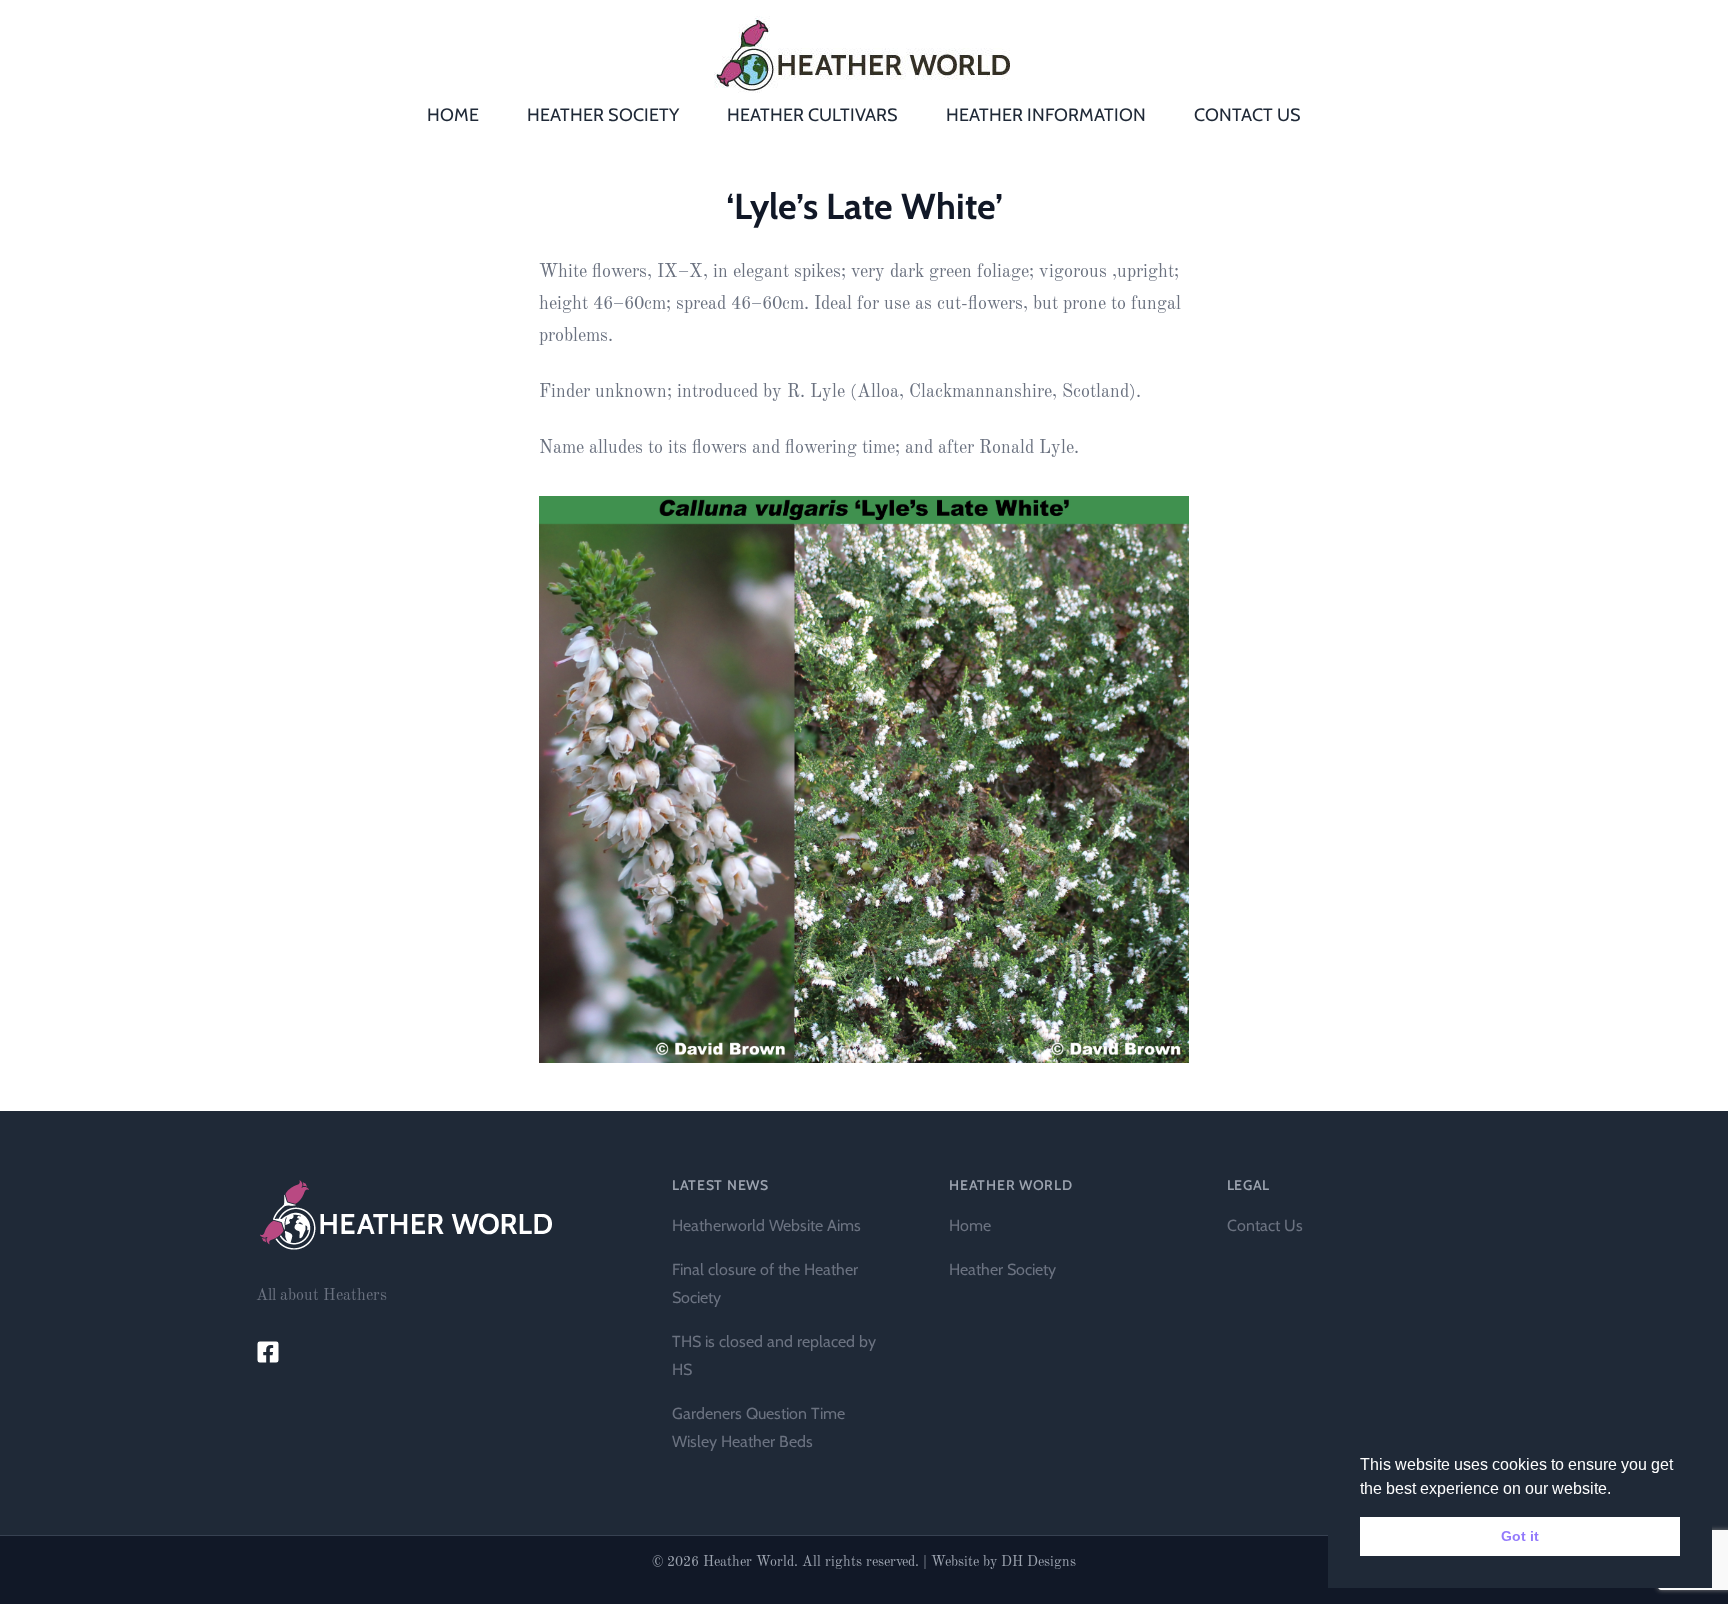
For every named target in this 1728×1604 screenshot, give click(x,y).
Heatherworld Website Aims (766, 1225)
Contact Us (1265, 1225)
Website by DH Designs (1003, 1562)
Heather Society (1002, 1269)
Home (970, 1225)
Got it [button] (1520, 1536)
